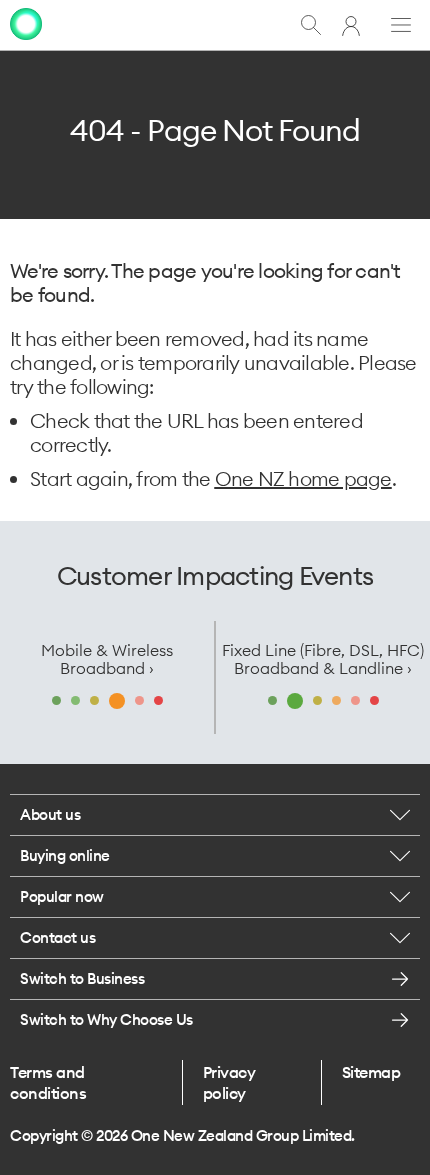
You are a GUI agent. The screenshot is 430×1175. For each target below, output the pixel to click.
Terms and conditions (48, 1082)
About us (50, 814)
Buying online (65, 855)
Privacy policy (229, 1082)
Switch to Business (82, 978)
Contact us (57, 937)
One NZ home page (303, 478)
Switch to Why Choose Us (106, 1019)
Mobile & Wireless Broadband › (107, 659)
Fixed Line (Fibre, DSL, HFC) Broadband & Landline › (323, 659)
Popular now (62, 896)
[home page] (26, 24)
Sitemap (371, 1072)
